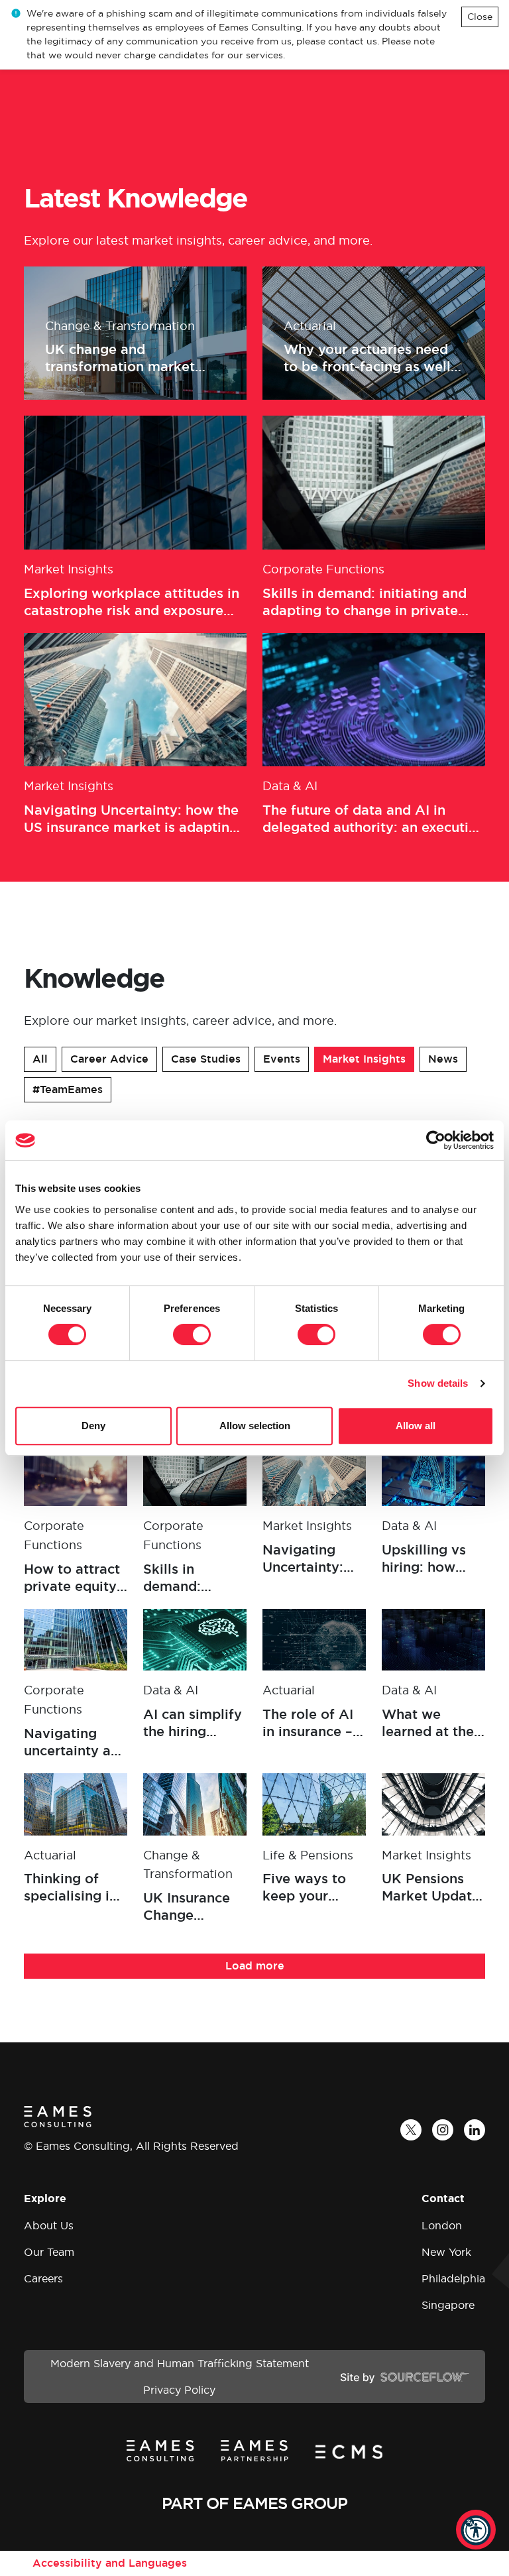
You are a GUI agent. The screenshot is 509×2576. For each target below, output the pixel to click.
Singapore (448, 2305)
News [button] (443, 1059)
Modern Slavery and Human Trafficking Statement (180, 2363)
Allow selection (255, 1426)
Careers (43, 2278)
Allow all (416, 1426)
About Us (49, 2225)
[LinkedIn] (475, 2130)
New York (446, 2252)
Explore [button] (45, 2198)
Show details (438, 1383)
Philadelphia (453, 2278)
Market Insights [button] (364, 1059)
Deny (93, 1426)
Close (480, 17)
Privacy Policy (179, 2390)
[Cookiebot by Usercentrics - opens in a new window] (436, 1140)
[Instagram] (443, 2130)
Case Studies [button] (206, 1059)
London (442, 2225)
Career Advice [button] (109, 1059)
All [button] (40, 1059)
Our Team (49, 2252)
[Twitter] (411, 2130)
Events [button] (282, 1059)
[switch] (192, 1334)
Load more (255, 1966)
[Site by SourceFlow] (405, 2376)
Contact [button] (443, 2198)
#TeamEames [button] (68, 1089)
